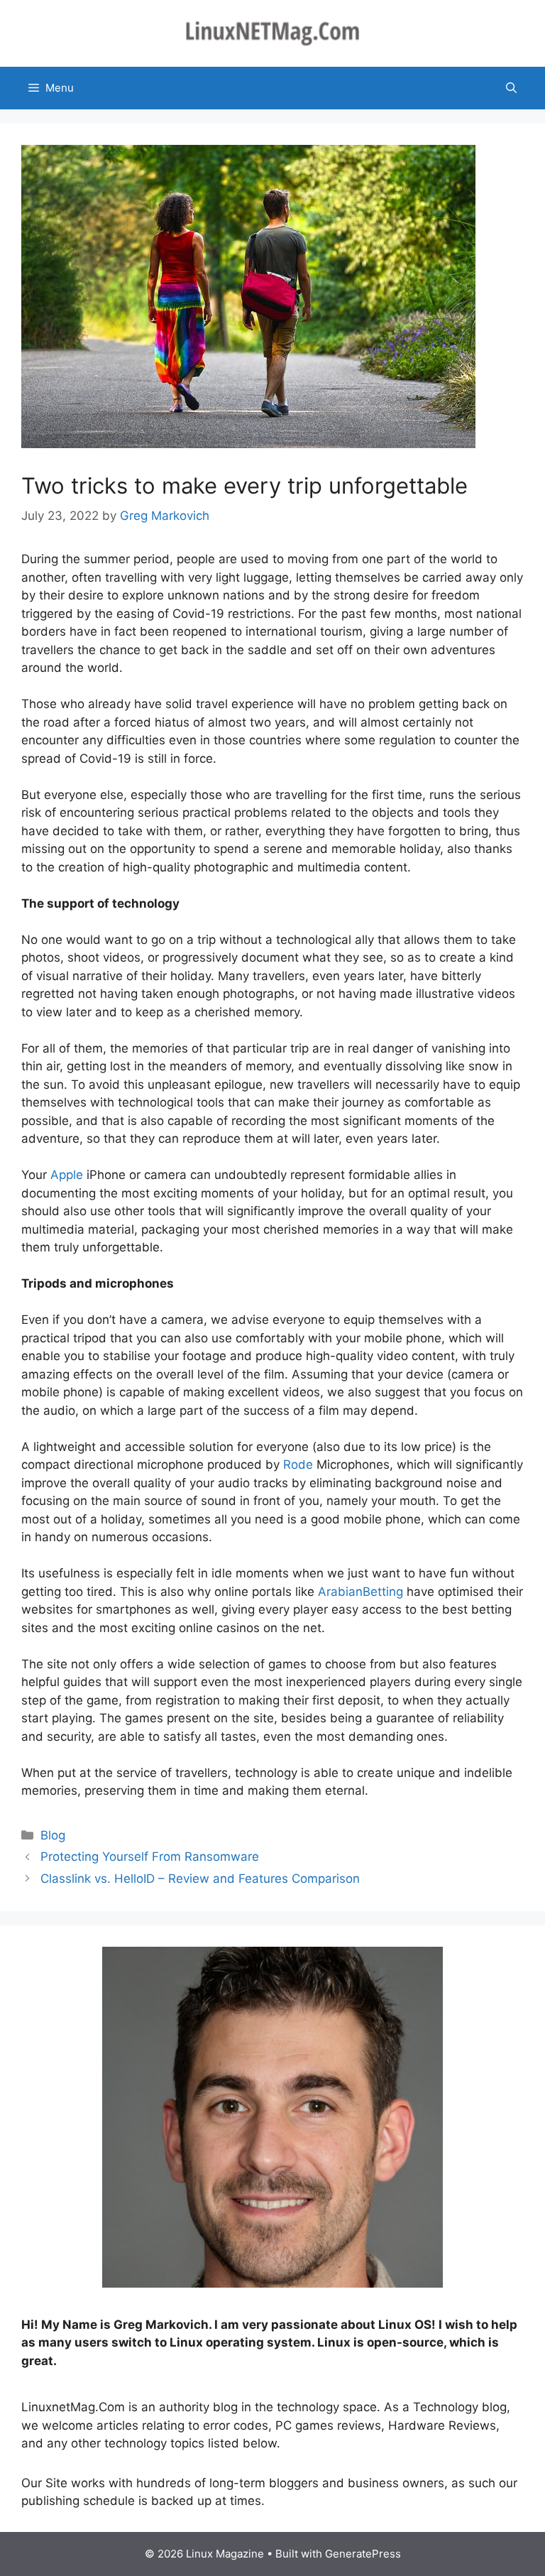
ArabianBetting (360, 1592)
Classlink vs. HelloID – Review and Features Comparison (200, 1879)
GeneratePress (363, 2554)
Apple (67, 1175)
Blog (53, 1835)
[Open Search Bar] (511, 88)
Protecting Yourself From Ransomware (150, 1857)
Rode (298, 1464)
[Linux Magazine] (272, 33)
